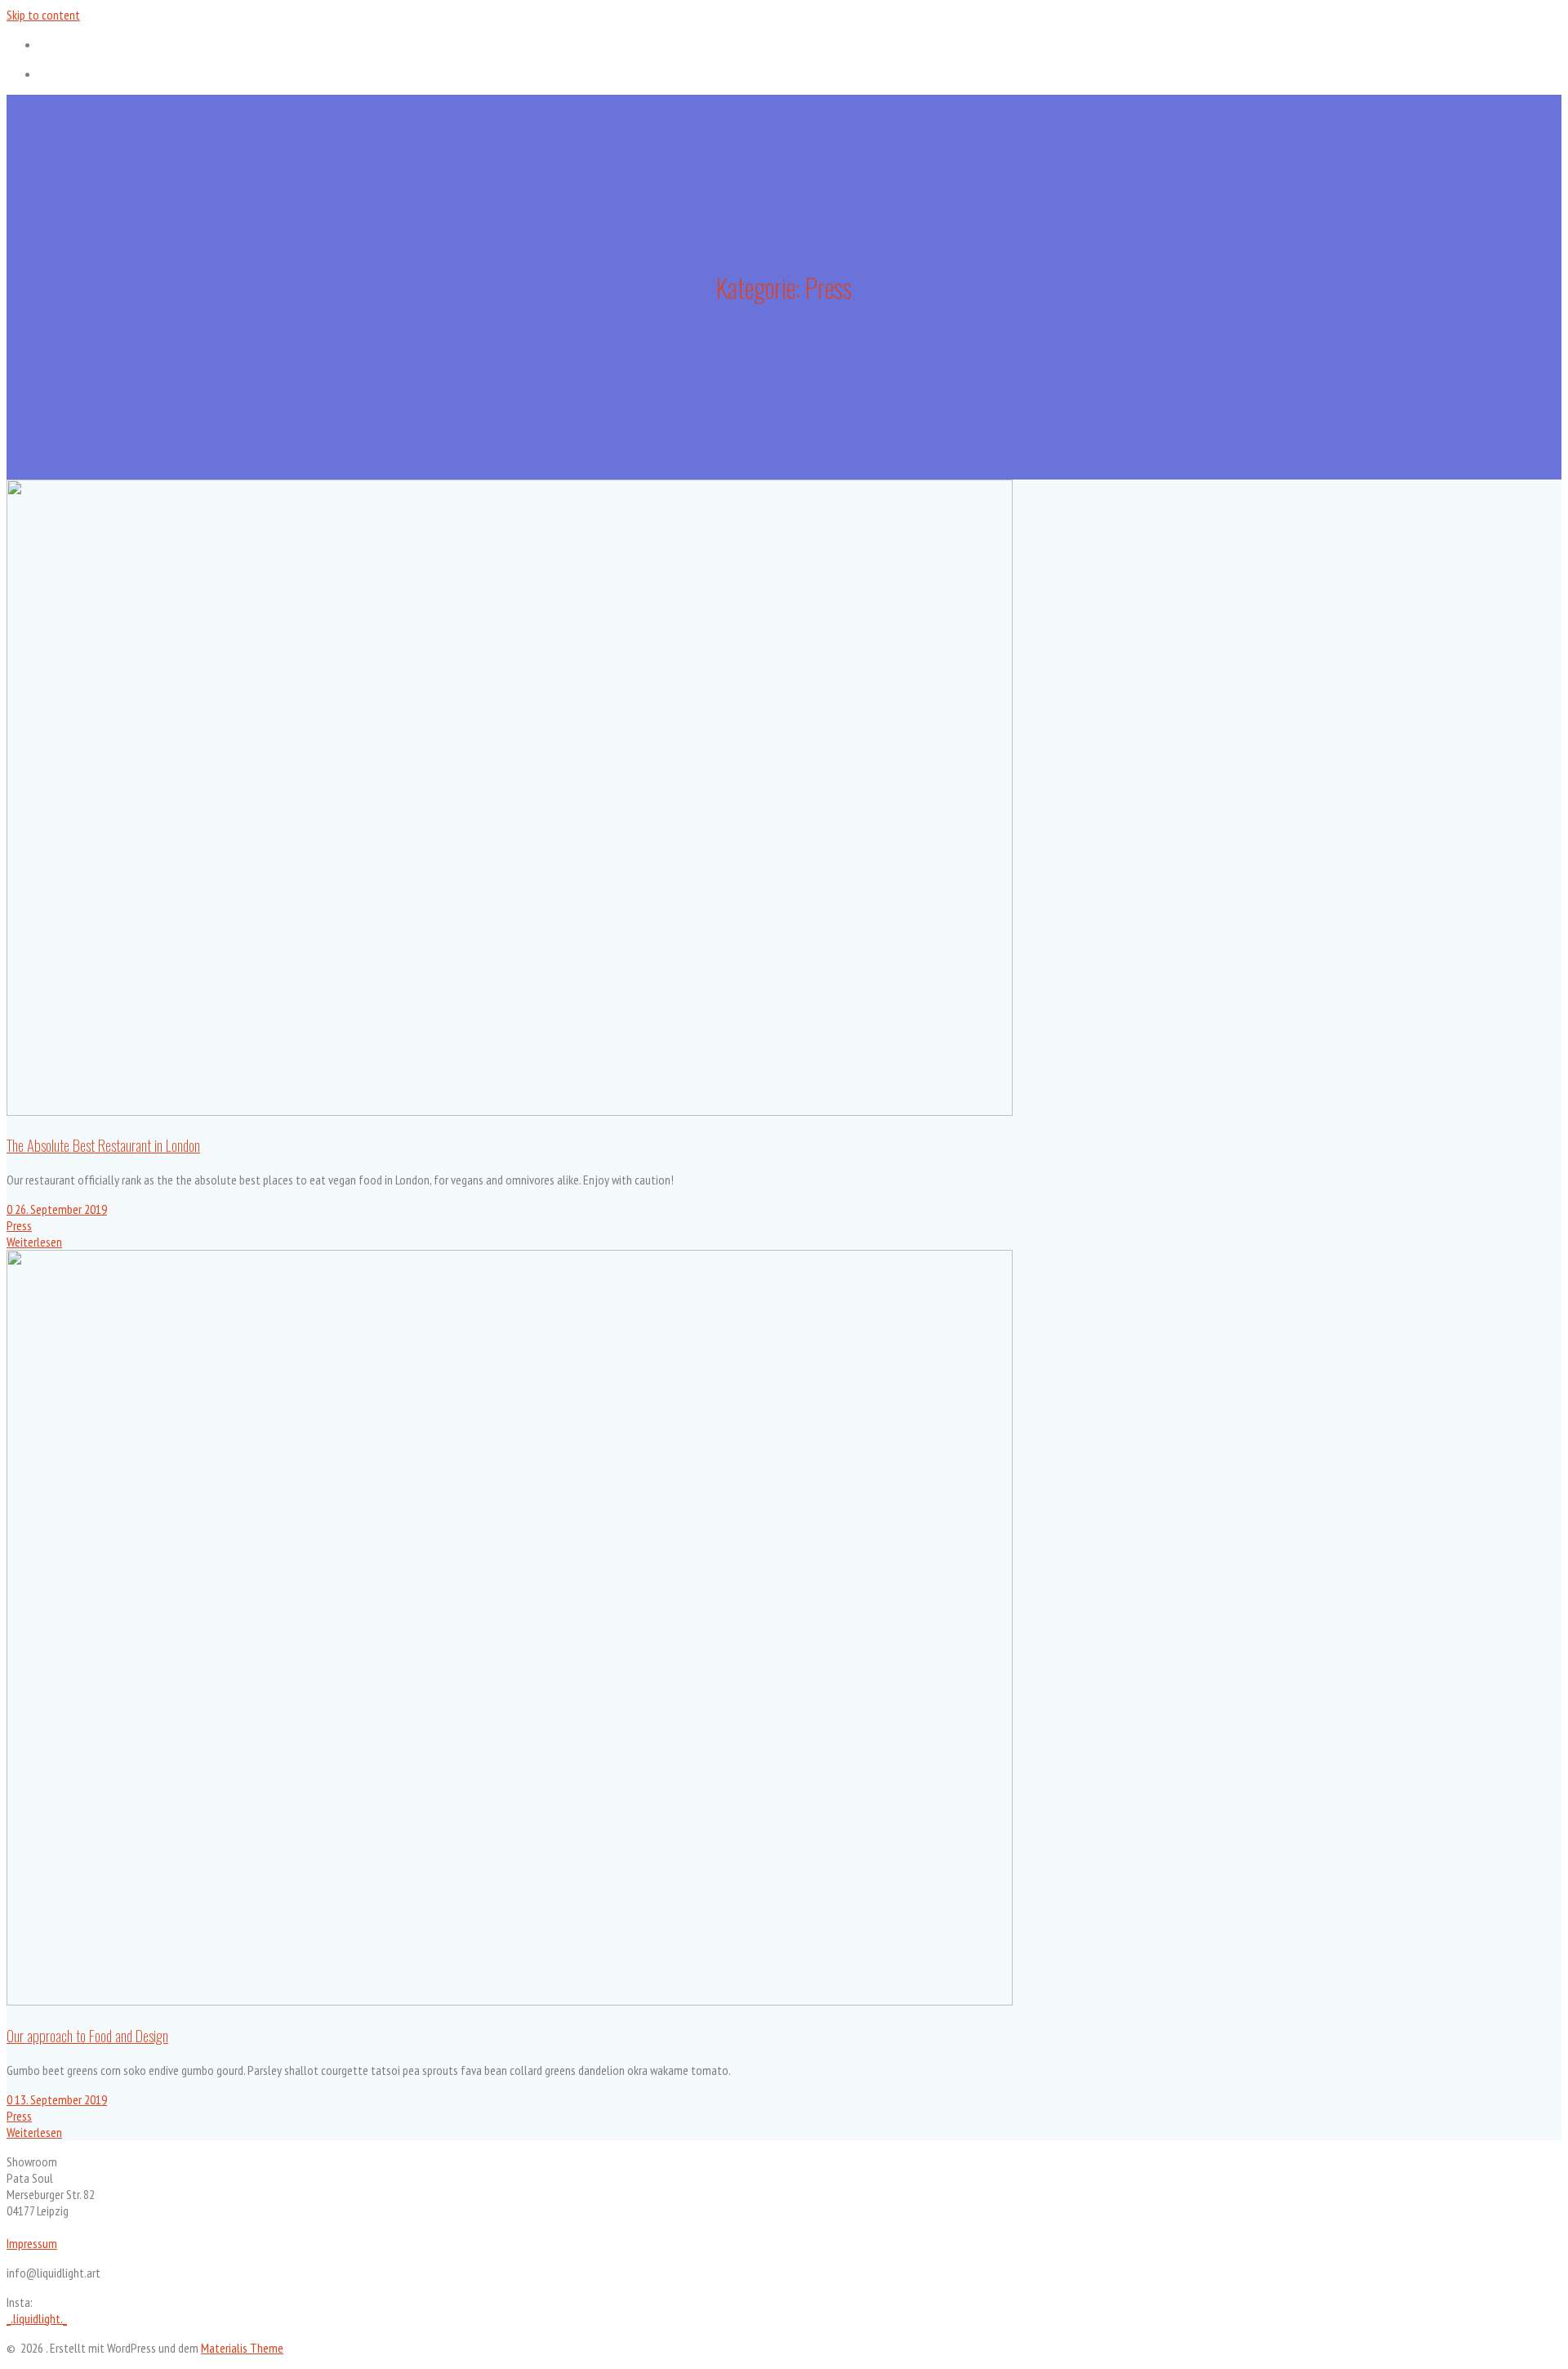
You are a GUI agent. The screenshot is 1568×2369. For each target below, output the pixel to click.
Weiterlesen (34, 1242)
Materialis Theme (242, 2348)
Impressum (32, 2243)
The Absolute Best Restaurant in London (103, 1145)
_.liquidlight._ (37, 2318)
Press (19, 1225)
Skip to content (43, 15)
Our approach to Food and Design (87, 2035)
